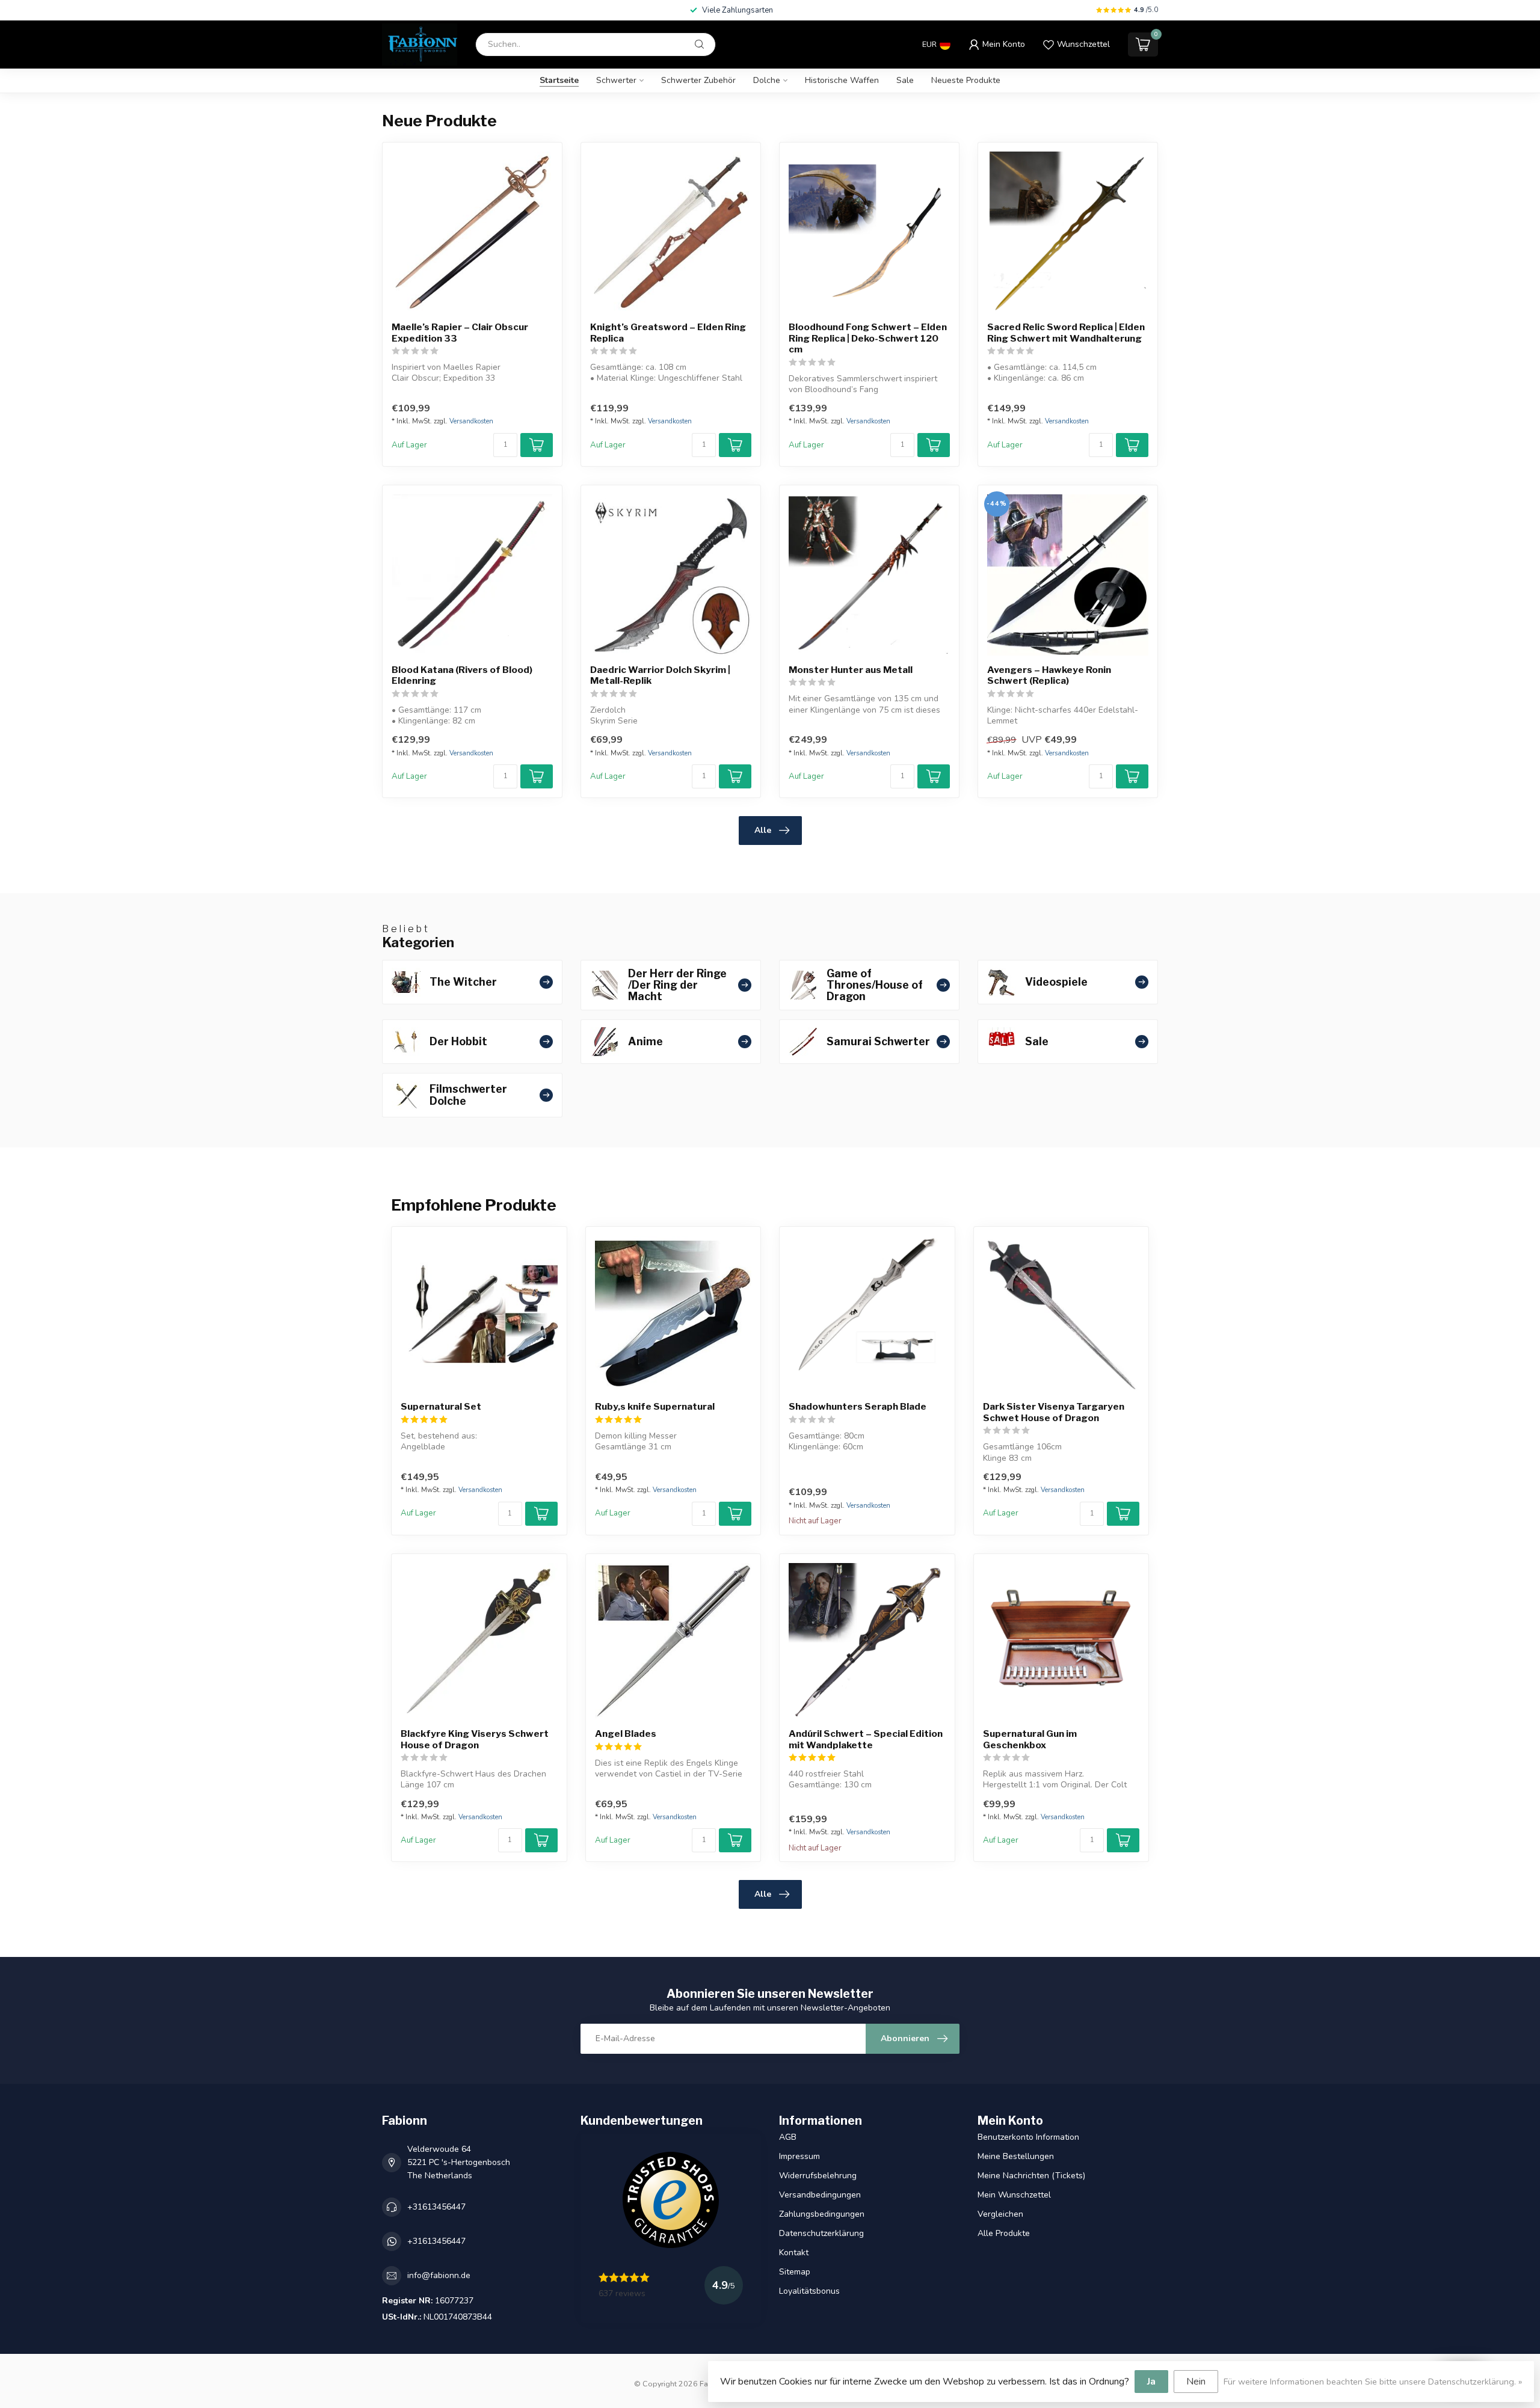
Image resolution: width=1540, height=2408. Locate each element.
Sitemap (795, 2272)
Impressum (799, 2156)
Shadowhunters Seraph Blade (858, 1407)
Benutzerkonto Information (1028, 2137)
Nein (1196, 2382)
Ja (1151, 2382)
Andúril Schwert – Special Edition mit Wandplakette (866, 1739)
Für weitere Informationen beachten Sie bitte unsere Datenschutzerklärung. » (1373, 2382)
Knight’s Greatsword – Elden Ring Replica (668, 333)
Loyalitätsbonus (809, 2291)
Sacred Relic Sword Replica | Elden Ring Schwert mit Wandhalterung (1066, 333)
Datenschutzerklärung (821, 2233)
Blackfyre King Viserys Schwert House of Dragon (475, 1739)
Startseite (559, 80)
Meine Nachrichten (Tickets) (1031, 2176)
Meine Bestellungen (1016, 2156)
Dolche (767, 80)
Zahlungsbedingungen (822, 2214)
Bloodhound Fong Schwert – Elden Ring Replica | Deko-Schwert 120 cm (868, 338)
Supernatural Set (441, 1407)
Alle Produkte (1004, 2233)
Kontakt (794, 2253)
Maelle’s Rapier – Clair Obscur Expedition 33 (460, 333)
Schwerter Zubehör (698, 80)
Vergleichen (1000, 2214)
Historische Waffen (842, 80)
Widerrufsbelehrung (818, 2176)
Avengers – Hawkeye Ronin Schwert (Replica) (1049, 675)
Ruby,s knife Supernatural (655, 1407)
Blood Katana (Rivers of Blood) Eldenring (462, 675)
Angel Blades (626, 1734)
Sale (905, 80)
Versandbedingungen (820, 2195)
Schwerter (616, 80)
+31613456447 (436, 2207)
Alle (763, 830)
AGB (788, 2137)
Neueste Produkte (966, 80)
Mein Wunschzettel (1014, 2195)
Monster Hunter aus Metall (851, 670)
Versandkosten (471, 421)
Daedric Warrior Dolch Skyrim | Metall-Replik (660, 675)
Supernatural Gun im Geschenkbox (1030, 1739)
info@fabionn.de (439, 2275)
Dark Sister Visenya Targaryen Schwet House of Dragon (1054, 1412)
